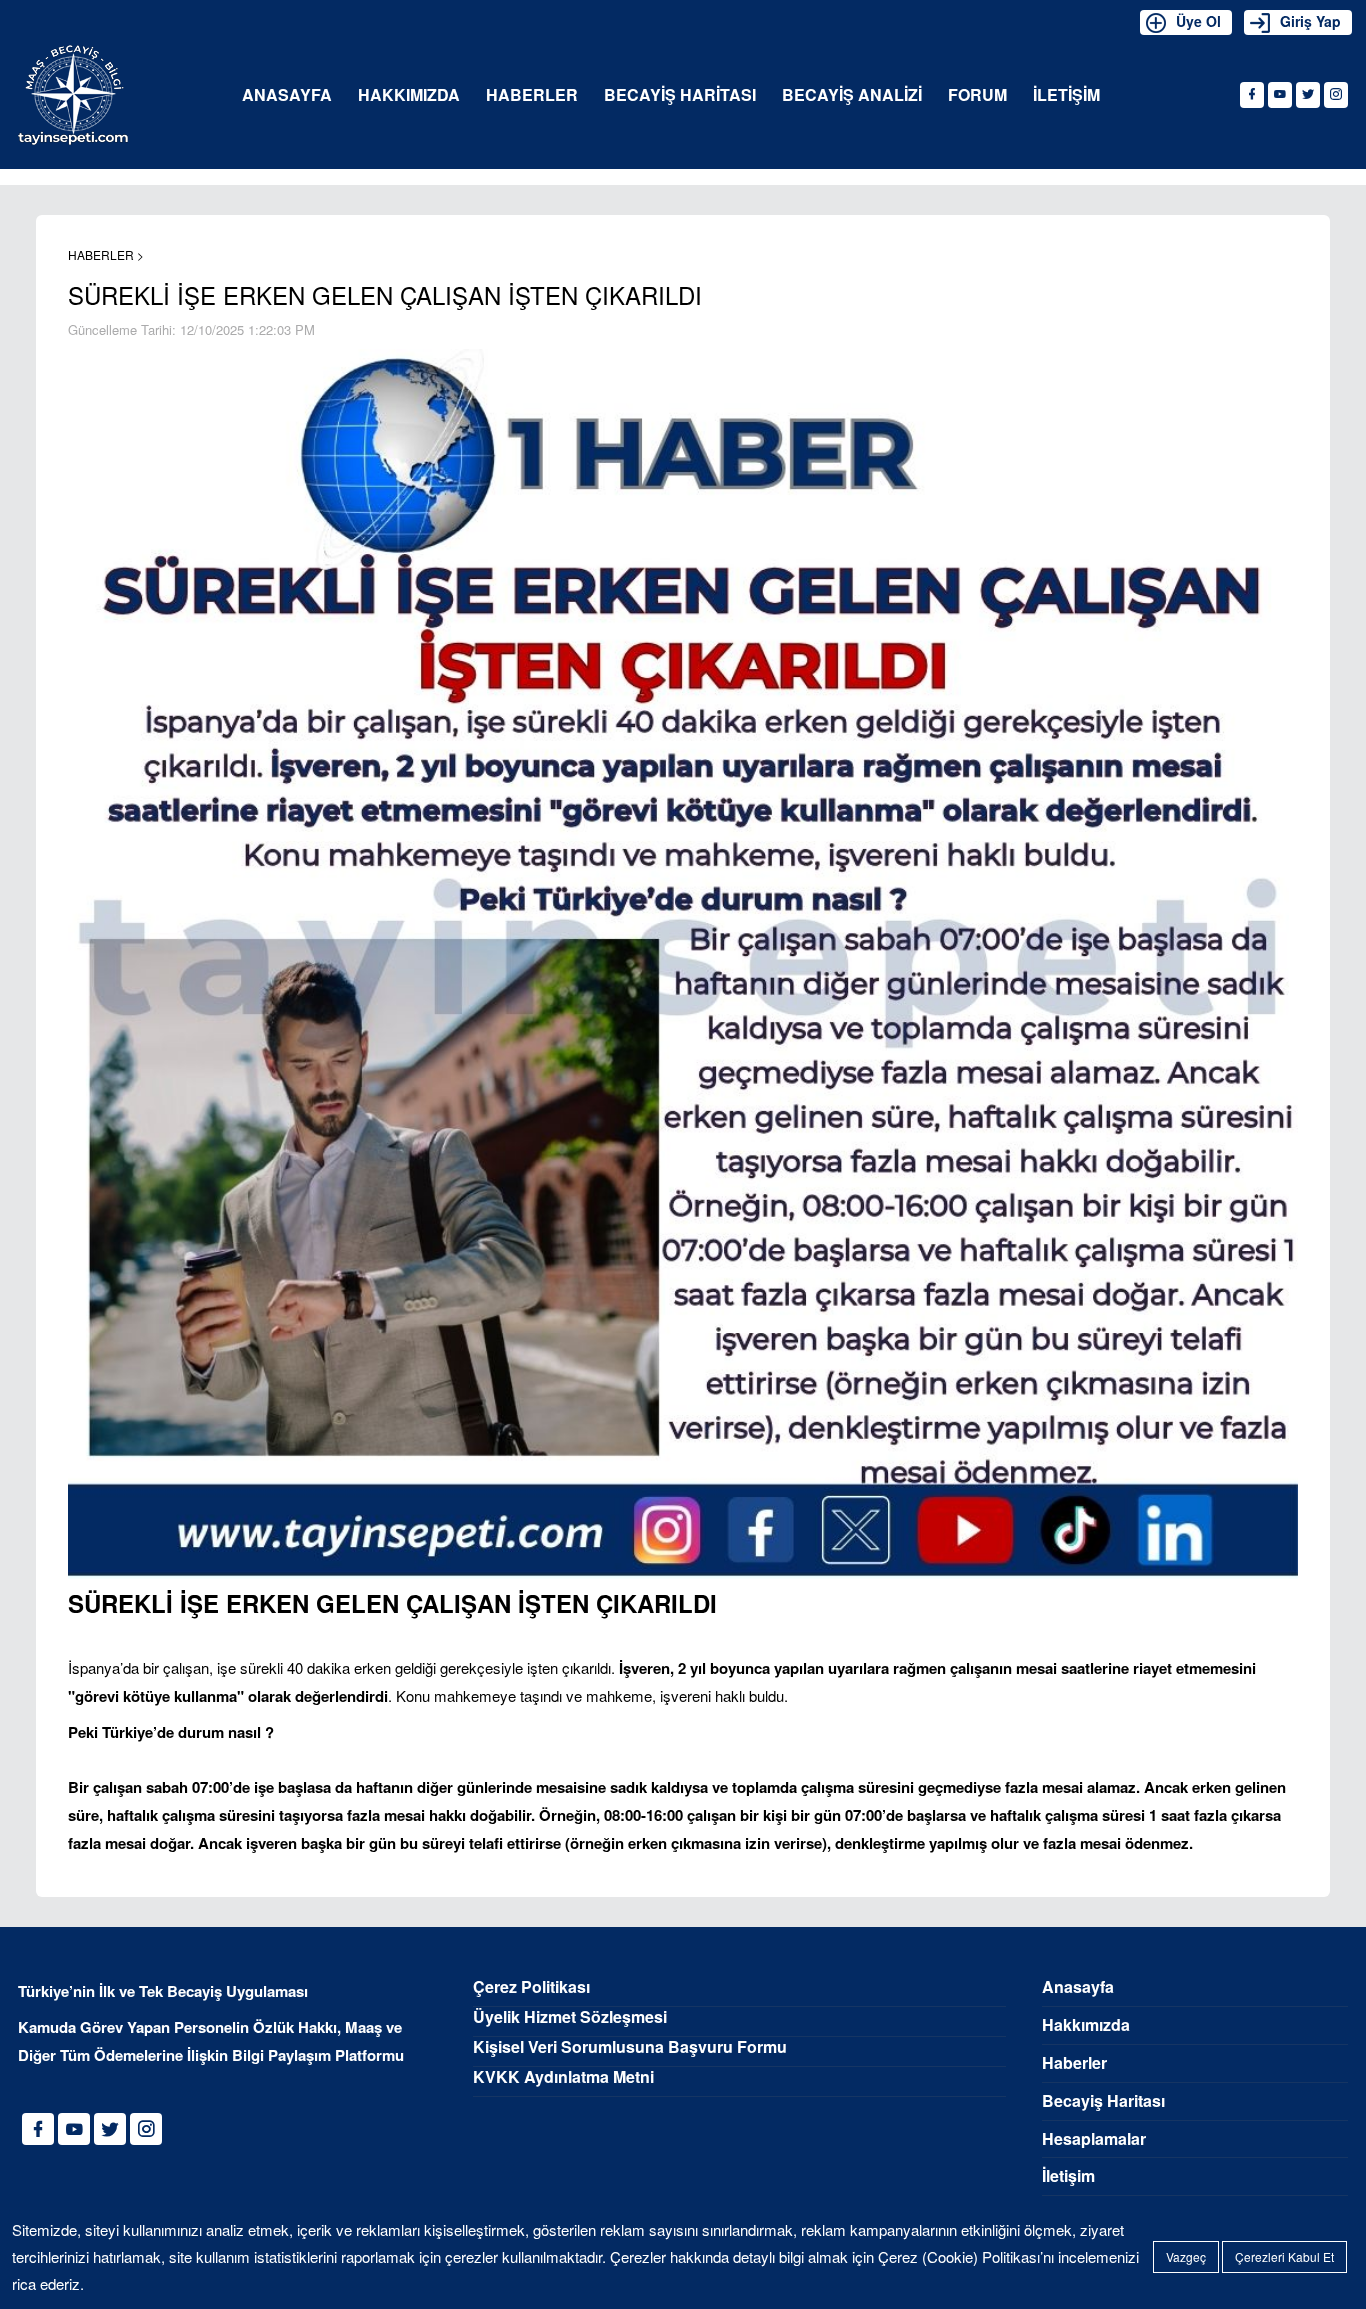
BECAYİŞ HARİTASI (680, 95)
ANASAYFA (287, 95)
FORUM (977, 95)
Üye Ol (1198, 21)
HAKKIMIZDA (409, 95)
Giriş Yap (1310, 21)
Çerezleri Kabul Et (1284, 2256)
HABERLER (532, 95)
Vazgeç (1186, 2256)
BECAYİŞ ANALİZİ (852, 95)
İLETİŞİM (1066, 95)
